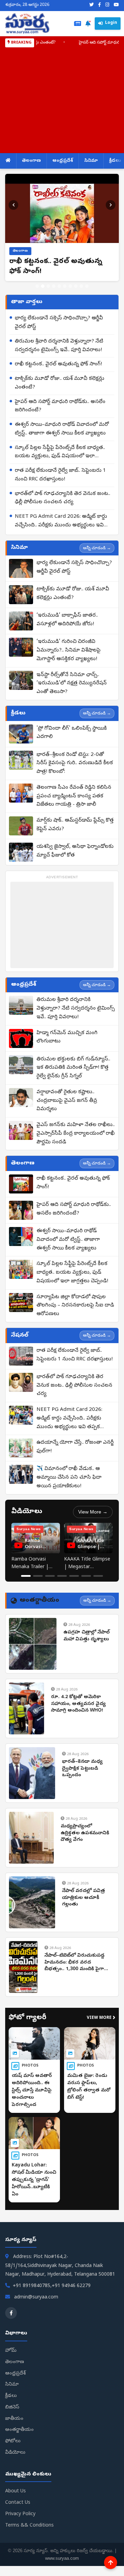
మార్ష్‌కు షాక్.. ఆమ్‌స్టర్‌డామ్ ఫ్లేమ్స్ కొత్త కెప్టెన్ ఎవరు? (75, 825)
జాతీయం (14, 2419)
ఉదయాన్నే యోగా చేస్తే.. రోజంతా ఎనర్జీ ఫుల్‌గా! (75, 1447)
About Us (15, 2491)
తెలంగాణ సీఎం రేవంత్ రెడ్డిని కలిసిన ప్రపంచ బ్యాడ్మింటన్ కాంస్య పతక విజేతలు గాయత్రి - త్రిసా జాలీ (74, 796)
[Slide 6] (65, 286)
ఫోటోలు (13, 2441)
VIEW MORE (101, 2018)
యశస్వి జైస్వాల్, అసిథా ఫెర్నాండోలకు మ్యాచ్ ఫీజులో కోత (75, 851)
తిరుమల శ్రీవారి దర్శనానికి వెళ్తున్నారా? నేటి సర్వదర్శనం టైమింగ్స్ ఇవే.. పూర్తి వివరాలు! (59, 346)
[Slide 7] (70, 286)
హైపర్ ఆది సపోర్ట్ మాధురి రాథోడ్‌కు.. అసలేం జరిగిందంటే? (60, 406)
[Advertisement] (62, 99)
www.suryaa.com (62, 2558)
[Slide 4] (54, 286)
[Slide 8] (76, 286)
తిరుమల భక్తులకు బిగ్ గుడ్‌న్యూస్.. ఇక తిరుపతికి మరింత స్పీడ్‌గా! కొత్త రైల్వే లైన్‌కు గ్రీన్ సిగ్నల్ (73, 1068)
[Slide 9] (81, 286)
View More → (93, 1512)
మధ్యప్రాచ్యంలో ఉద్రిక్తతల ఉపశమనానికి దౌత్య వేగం (85, 1833)
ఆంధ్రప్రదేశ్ (63, 161)
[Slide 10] (87, 286)
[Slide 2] (43, 286)
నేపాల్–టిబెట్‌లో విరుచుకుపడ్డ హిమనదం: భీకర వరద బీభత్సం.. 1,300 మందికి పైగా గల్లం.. (75, 1963)
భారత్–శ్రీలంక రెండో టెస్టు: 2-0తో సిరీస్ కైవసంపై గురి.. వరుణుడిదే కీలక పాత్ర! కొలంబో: (75, 764)
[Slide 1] (37, 286)
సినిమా (91, 161)
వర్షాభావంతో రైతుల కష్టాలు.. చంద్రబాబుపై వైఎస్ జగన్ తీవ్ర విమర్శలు (67, 1101)
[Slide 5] (59, 286)
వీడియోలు (15, 2453)
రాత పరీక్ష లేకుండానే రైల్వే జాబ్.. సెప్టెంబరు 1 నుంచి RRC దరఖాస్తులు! (60, 475)
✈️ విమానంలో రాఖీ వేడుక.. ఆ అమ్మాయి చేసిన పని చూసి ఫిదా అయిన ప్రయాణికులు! (69, 1478)
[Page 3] (50, 1576)
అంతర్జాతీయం (19, 2430)
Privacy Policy (20, 2514)
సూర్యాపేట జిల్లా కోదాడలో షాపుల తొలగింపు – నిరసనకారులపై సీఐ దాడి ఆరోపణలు (75, 1306)
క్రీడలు (11, 2396)
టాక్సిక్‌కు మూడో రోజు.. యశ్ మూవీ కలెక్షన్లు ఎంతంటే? (60, 383)
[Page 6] (86, 1576)
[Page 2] (38, 1576)
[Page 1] (26, 1576)
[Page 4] (62, 1576)
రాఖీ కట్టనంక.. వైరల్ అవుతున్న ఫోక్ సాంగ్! (58, 364)
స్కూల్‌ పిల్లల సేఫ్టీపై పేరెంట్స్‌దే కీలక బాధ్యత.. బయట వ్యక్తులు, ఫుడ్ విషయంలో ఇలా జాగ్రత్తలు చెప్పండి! (60, 453)
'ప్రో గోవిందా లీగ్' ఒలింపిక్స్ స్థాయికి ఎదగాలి (72, 733)
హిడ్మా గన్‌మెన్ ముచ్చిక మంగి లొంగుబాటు (67, 1037)
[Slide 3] (48, 286)
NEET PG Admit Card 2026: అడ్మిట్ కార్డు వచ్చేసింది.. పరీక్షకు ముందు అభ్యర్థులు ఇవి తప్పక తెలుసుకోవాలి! (61, 522)
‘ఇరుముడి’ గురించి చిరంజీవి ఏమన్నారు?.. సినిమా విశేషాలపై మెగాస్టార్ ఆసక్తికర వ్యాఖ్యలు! (69, 650)
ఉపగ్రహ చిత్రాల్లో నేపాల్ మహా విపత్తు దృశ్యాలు (86, 1636)
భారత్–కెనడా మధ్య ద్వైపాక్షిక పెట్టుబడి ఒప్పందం (82, 1769)
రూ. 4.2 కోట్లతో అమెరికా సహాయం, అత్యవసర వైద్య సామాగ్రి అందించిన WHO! (78, 1704)
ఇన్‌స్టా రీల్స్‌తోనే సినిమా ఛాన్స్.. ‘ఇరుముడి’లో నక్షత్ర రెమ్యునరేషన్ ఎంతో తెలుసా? (72, 684)
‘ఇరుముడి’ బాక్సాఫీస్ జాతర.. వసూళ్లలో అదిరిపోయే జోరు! (67, 620)
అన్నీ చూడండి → (97, 548)
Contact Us (18, 2503)
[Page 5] (74, 1576)
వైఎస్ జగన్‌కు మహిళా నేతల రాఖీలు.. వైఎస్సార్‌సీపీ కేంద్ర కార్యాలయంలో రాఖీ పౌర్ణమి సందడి (76, 1134)
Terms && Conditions (29, 2526)
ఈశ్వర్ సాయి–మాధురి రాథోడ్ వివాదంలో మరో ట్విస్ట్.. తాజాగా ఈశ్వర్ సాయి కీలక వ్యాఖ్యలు (62, 429)
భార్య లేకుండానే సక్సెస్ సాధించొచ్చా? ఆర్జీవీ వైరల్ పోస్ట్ (59, 323)
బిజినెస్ (12, 2408)
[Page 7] (98, 1576)
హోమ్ (11, 2351)
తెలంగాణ (32, 161)
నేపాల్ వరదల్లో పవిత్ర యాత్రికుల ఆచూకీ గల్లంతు (84, 1898)
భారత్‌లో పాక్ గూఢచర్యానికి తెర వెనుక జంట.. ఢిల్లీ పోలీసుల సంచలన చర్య (63, 498)
